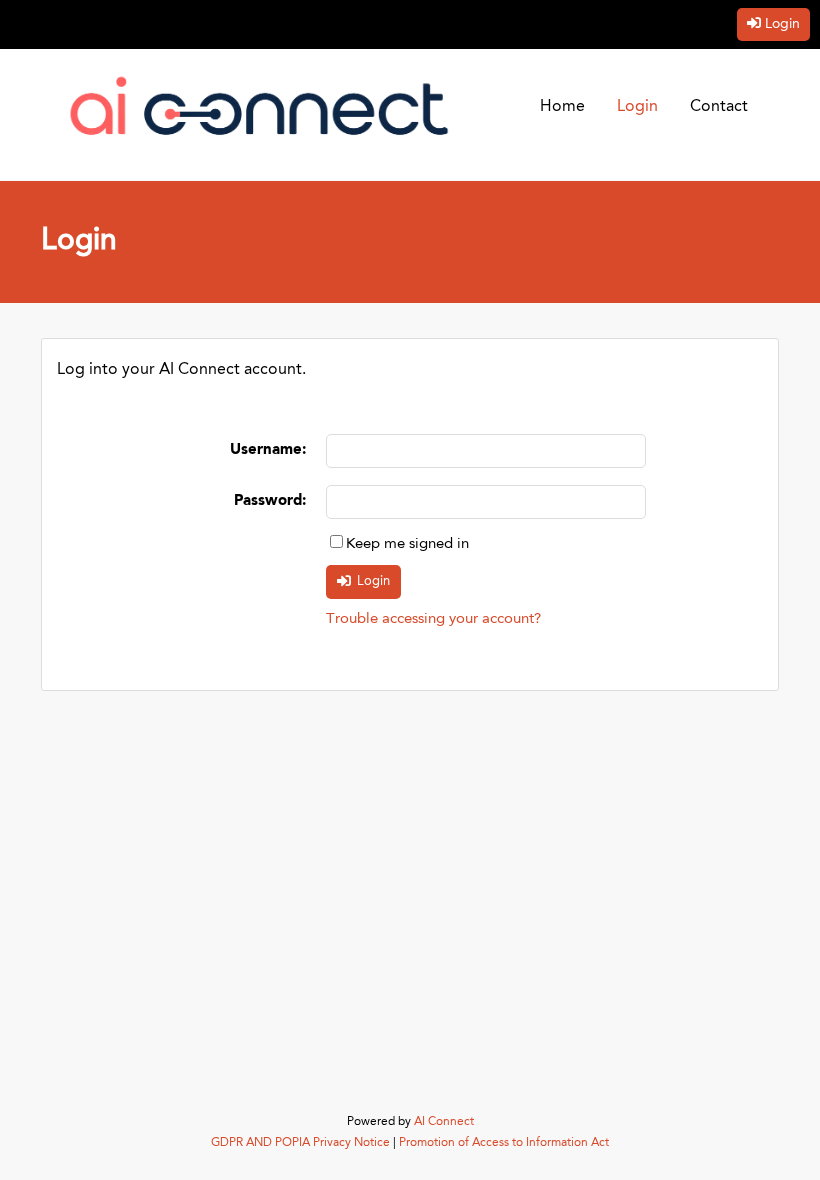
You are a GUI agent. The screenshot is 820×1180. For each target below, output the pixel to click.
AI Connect (444, 1122)
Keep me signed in (407, 544)
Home (562, 107)
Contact (719, 107)
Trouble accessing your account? (433, 619)
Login (782, 24)
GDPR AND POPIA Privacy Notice (300, 1143)
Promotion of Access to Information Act (504, 1143)
